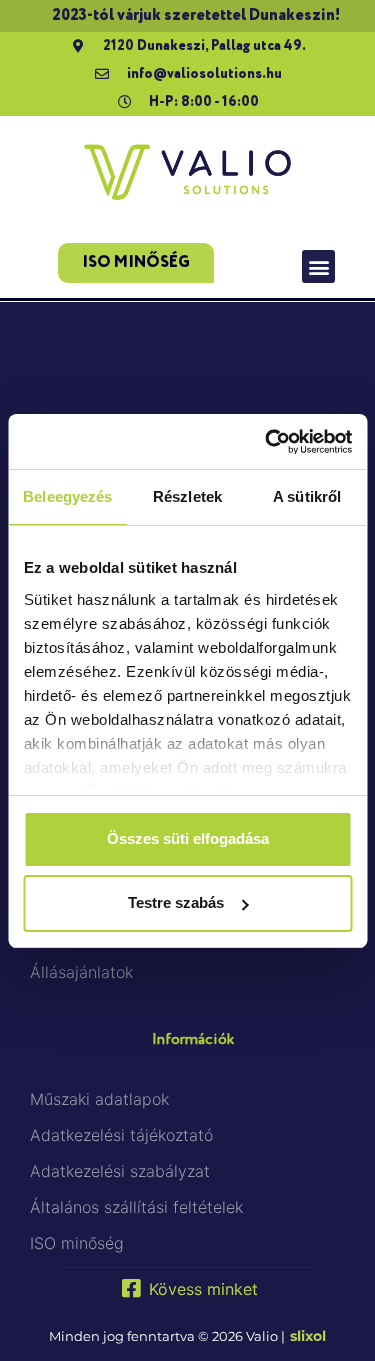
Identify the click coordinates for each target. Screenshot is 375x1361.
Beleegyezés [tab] (67, 496)
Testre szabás (176, 902)
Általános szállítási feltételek (136, 1207)
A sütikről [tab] (307, 496)
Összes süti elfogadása (188, 838)
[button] (318, 266)
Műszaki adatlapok (99, 1099)
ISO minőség (77, 1243)
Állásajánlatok (81, 972)
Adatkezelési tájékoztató (121, 1135)
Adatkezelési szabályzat (120, 1171)
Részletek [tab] (187, 496)
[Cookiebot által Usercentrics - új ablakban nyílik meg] (267, 442)
